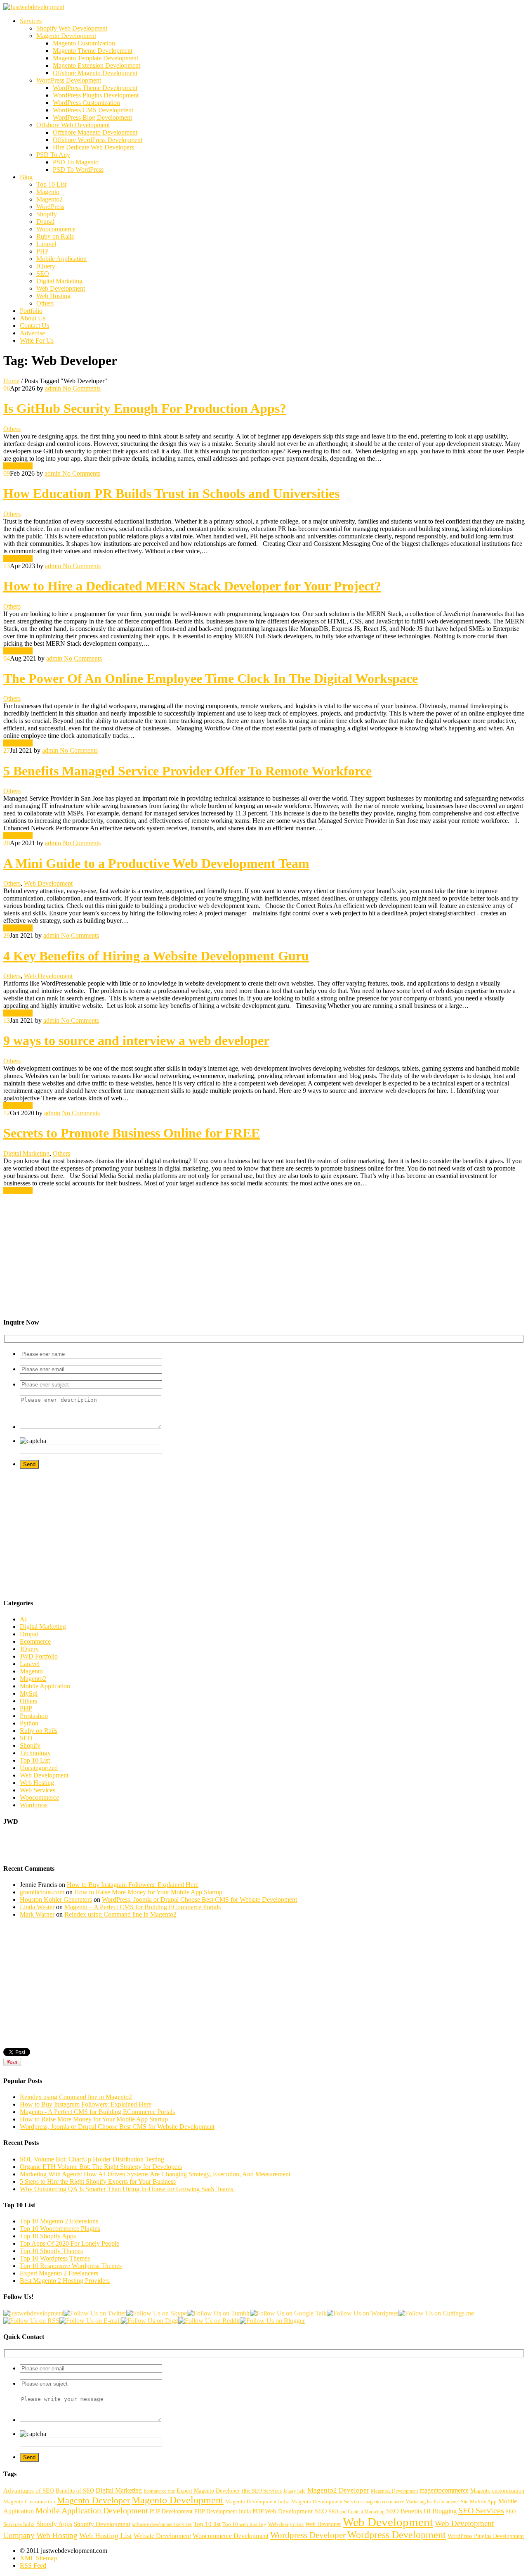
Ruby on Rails (55, 236)
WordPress (50, 207)
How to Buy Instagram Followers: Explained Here (133, 1885)
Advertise (32, 333)
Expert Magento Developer (208, 2491)
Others (45, 303)
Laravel (46, 244)
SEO (43, 274)
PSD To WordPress (78, 169)
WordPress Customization (86, 103)
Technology (35, 1753)
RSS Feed (33, 2565)
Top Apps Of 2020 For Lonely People (70, 2243)
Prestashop (34, 1716)
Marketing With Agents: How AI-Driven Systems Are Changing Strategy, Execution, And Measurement (155, 2174)
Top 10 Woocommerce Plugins (60, 2229)
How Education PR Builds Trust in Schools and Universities (171, 493)
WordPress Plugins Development (96, 95)
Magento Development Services (327, 2502)
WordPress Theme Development (95, 88)
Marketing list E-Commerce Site (437, 2502)
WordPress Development (69, 80)
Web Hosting (53, 296)
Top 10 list (207, 2524)
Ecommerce (35, 1641)
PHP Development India (223, 2511)
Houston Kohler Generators (56, 1899)
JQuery (46, 266)
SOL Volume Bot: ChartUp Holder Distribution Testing (92, 2159)
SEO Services (481, 2510)
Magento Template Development (95, 58)
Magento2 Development (394, 2491)
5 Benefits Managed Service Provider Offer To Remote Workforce (187, 771)
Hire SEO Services (262, 2491)
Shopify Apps (54, 2524)
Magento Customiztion (29, 2502)
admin (53, 388)
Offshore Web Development (73, 125)
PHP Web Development (283, 2511)
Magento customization (497, 2491)
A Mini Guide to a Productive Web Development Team (156, 863)
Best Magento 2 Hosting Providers (65, 2281)
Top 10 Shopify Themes (51, 2251)
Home (11, 381)
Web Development (61, 288)
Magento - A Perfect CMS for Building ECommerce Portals (97, 2112)
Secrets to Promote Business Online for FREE (132, 1133)
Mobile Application (61, 259)
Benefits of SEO (75, 2491)
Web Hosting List (106, 2536)
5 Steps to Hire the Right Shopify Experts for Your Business (98, 2181)
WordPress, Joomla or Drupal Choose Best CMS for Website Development (199, 1899)
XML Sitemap (38, 2558)
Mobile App (483, 2502)
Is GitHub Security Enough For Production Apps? (145, 408)
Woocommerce (56, 229)
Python (29, 1723)
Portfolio (31, 311)
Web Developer (323, 2524)
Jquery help (295, 2491)
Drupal (45, 222)
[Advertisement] (251, 1252)
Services (31, 21)
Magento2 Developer (338, 2490)
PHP (42, 251)
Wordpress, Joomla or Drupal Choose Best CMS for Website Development (117, 2127)
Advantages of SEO (29, 2491)
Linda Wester (37, 1907)
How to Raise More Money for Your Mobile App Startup (148, 1892)
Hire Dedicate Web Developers (93, 147)
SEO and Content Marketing (357, 2512)
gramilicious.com (42, 1892)
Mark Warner (37, 1914)
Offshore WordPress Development (98, 140)
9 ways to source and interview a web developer (136, 1040)
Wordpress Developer (308, 2535)
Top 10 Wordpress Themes (55, 2258)
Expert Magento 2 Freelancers (59, 2273)
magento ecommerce (384, 2502)
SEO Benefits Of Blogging (421, 2511)
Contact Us (34, 326)
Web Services (38, 1790)
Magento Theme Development (93, 51)
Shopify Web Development (72, 28)
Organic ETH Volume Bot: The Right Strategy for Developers (101, 2167)
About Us (33, 318)
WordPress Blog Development (92, 117)
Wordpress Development (397, 2535)
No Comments (81, 388)
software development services (162, 2524)
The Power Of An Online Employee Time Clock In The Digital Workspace (211, 678)
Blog (26, 177)
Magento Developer (93, 2500)
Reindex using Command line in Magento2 (120, 1914)
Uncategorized (39, 1768)
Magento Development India (257, 2502)
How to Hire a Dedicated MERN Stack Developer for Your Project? (192, 586)
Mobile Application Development (92, 2510)
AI (23, 1619)
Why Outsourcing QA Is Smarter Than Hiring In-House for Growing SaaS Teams (127, 2189)
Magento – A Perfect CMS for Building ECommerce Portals (143, 1907)
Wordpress (34, 1805)
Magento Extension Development (97, 65)
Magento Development (66, 36)
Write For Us (37, 340)
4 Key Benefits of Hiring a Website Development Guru (156, 956)
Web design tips (286, 2524)
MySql (29, 1693)
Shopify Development (102, 2524)
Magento (48, 192)
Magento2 (49, 199)
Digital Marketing (59, 281)
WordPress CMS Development (93, 110)
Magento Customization (84, 43)
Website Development (162, 2536)
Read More (18, 466)
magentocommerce (444, 2490)
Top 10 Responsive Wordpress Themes (71, 2266)
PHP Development (171, 2511)
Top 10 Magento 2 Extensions (59, 2221)
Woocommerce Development (231, 2536)
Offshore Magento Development (95, 73)
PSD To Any (53, 155)
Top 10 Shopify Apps (48, 2236)
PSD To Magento (76, 162)
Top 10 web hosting (244, 2524)
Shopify (47, 214)
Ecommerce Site (159, 2491)
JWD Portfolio (39, 1656)
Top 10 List (51, 184)
